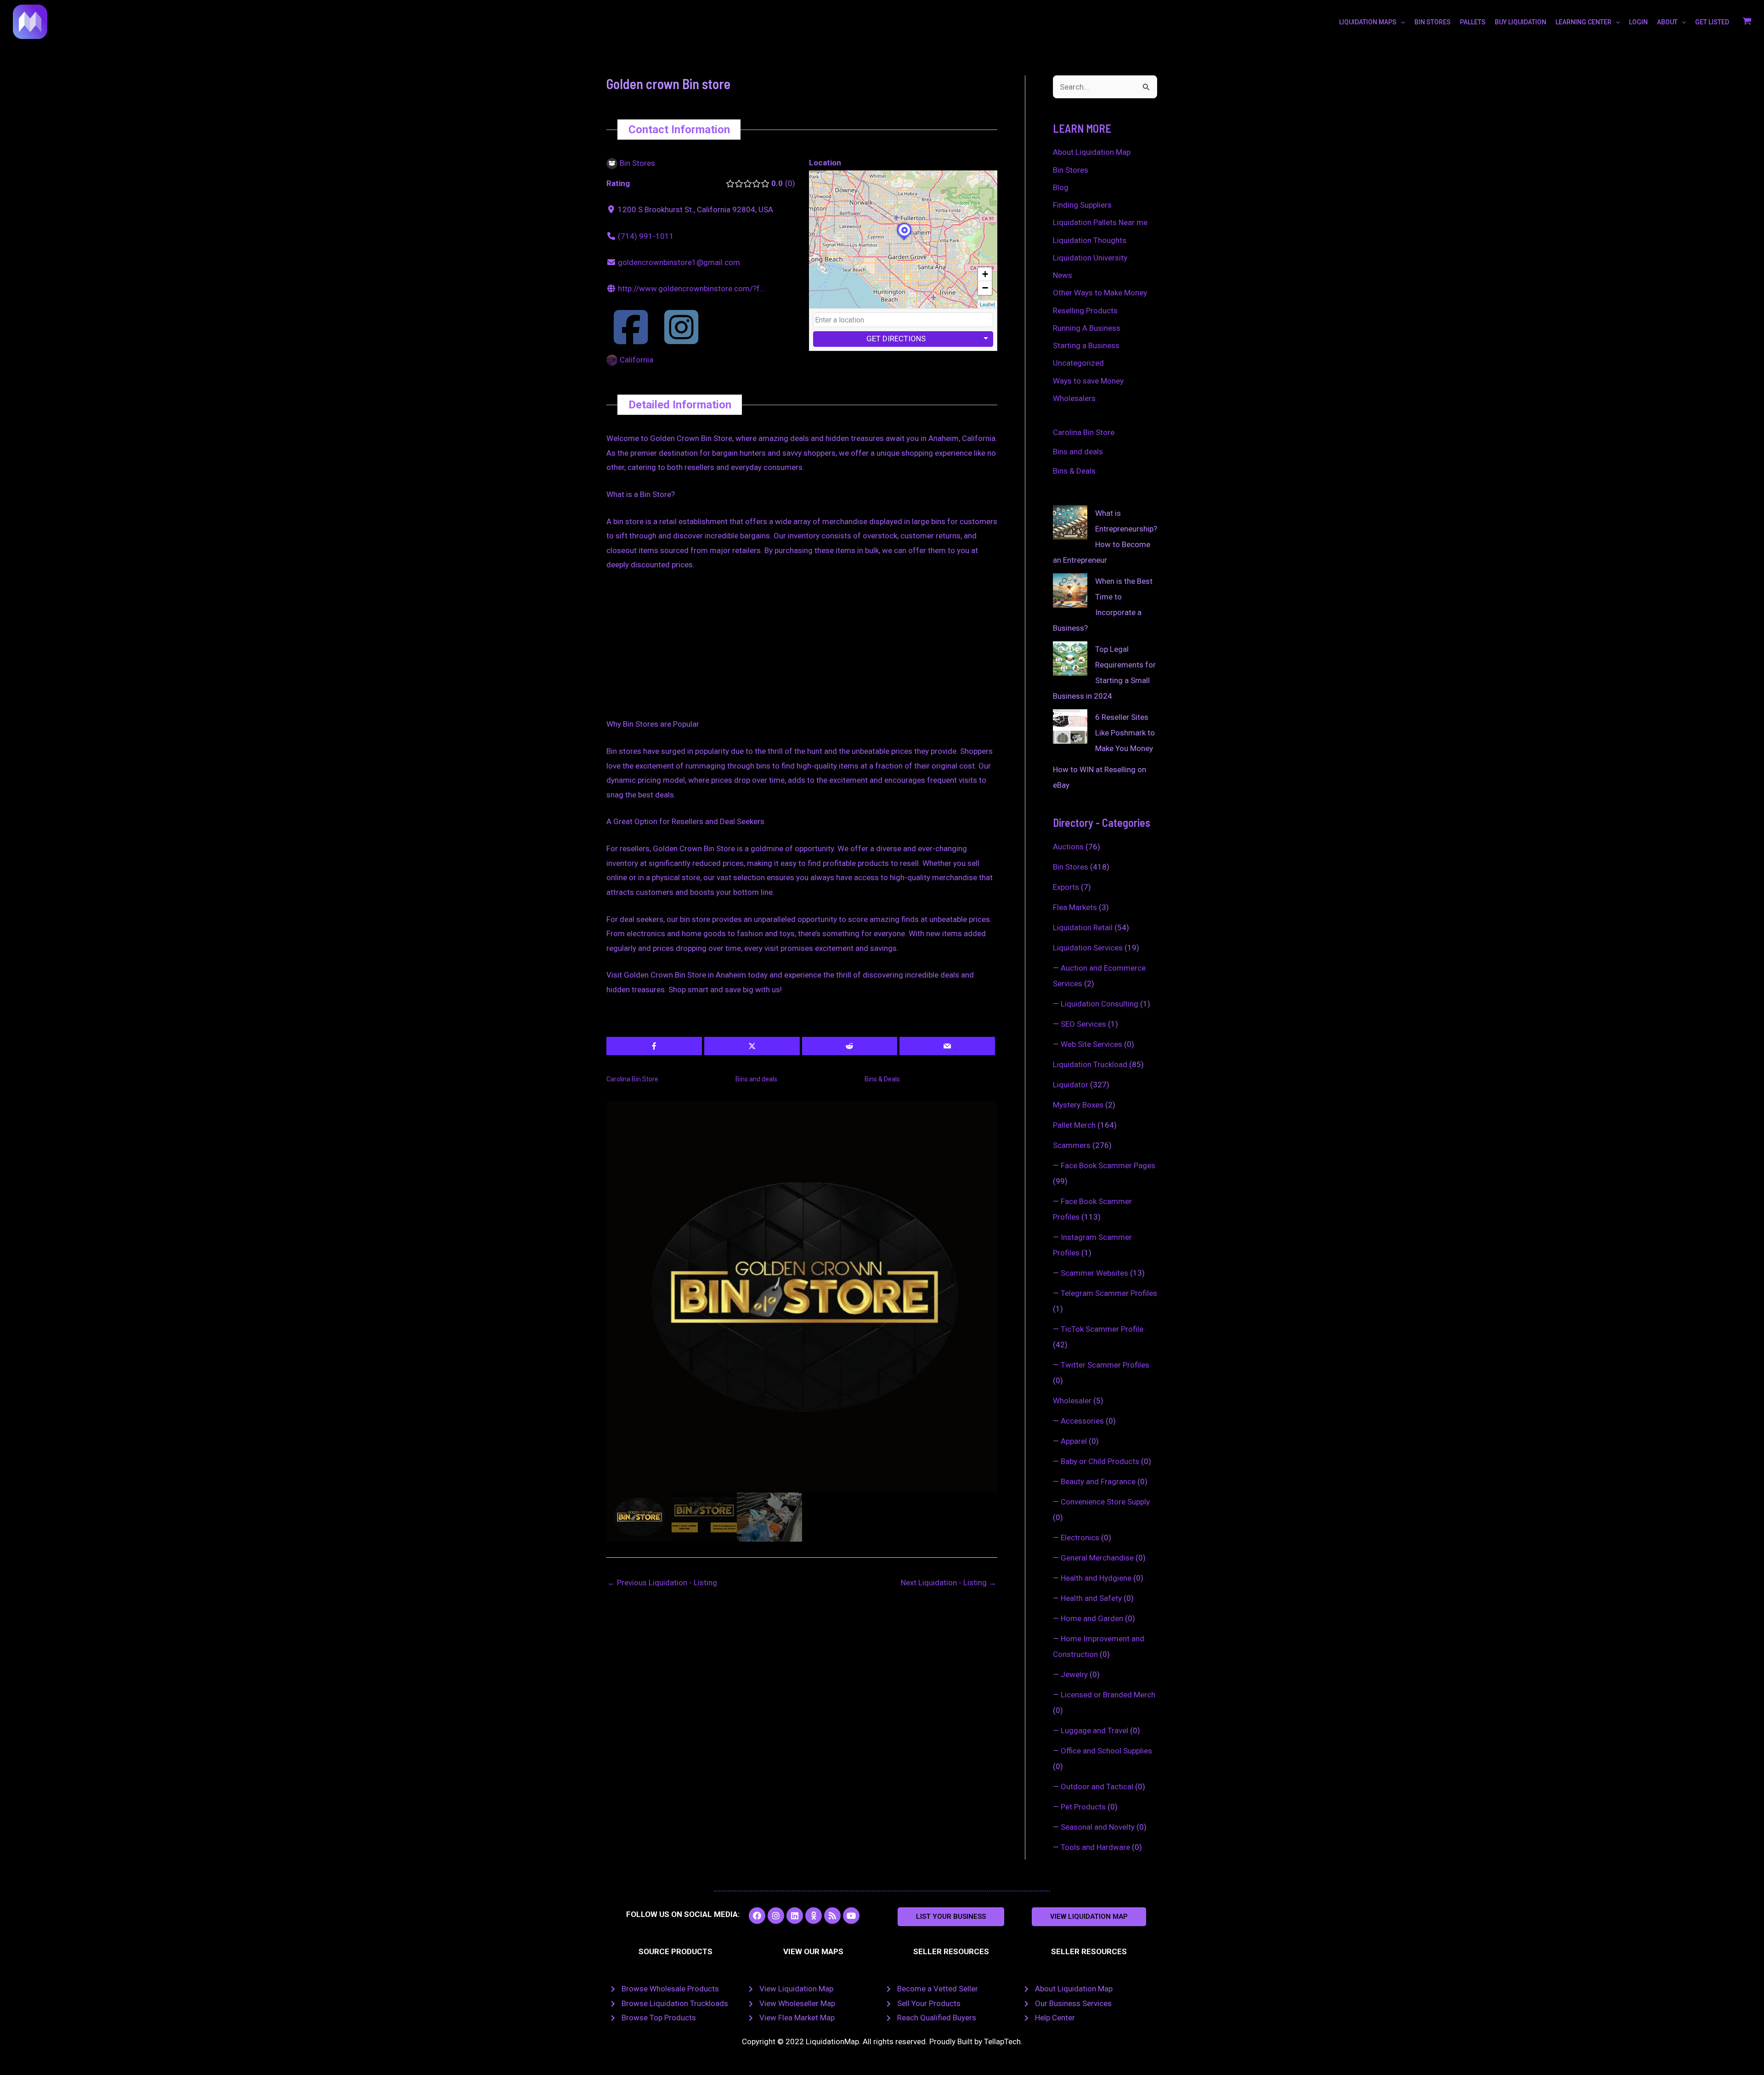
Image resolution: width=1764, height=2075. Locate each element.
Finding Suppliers (1082, 205)
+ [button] (985, 274)
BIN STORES (1433, 22)
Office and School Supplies (1106, 1751)
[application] (1401, 22)
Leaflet (987, 304)
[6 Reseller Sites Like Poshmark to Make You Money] (1070, 727)
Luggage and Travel (1094, 1730)
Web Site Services (1091, 1044)
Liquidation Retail (1083, 927)
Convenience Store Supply (1105, 1502)
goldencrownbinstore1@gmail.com (679, 262)
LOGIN (1638, 22)
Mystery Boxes (1078, 1105)
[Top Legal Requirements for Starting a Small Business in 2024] (1070, 659)
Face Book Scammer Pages (1108, 1165)
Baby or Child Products (1100, 1461)
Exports (1066, 887)
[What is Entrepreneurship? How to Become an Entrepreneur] (1070, 523)
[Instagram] (681, 339)
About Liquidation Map (1092, 152)
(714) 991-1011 (646, 236)
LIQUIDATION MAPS (1368, 22)
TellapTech (1002, 2041)
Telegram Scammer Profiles (1109, 1293)
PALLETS (1473, 22)
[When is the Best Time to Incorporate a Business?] (1070, 591)
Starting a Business (1086, 345)
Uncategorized (1078, 363)
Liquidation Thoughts (1090, 240)
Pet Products (1083, 1807)
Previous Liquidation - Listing (662, 1583)
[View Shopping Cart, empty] (1747, 22)
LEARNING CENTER (1583, 22)
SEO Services (1083, 1024)
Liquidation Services (1088, 948)
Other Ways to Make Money (1100, 293)
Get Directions (896, 339)
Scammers (1072, 1145)
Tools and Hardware (1095, 1847)
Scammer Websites (1094, 1273)
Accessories (1082, 1421)
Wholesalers (1074, 398)
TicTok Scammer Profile (1102, 1329)
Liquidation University (1090, 258)
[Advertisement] (802, 649)
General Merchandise (1097, 1558)
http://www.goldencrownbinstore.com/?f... (692, 288)
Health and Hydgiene (1096, 1578)
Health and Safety (1091, 1598)
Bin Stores (1071, 170)
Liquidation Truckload (1090, 1064)
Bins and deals (756, 1079)
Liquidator (1071, 1085)
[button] (951, 1917)
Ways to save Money (1088, 381)
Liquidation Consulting (1100, 1004)
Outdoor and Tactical (1097, 1787)
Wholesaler (1072, 1401)
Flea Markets (1075, 907)
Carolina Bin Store (632, 1079)
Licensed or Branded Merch (1108, 1695)
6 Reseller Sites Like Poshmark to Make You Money (1125, 733)
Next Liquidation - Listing (949, 1583)
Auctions (1068, 847)
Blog (1061, 187)
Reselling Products (1085, 311)
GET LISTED (1712, 22)
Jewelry (1074, 1674)
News (1063, 275)
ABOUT (1667, 22)
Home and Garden (1092, 1618)
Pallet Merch (1074, 1125)
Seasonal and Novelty (1098, 1827)
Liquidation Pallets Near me (1100, 222)
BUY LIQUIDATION (1521, 22)
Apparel (1074, 1441)
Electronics (1080, 1538)
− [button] (985, 288)
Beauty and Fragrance (1098, 1481)
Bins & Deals (882, 1079)
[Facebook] (631, 339)
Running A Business (1087, 328)
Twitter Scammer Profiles (1105, 1365)
